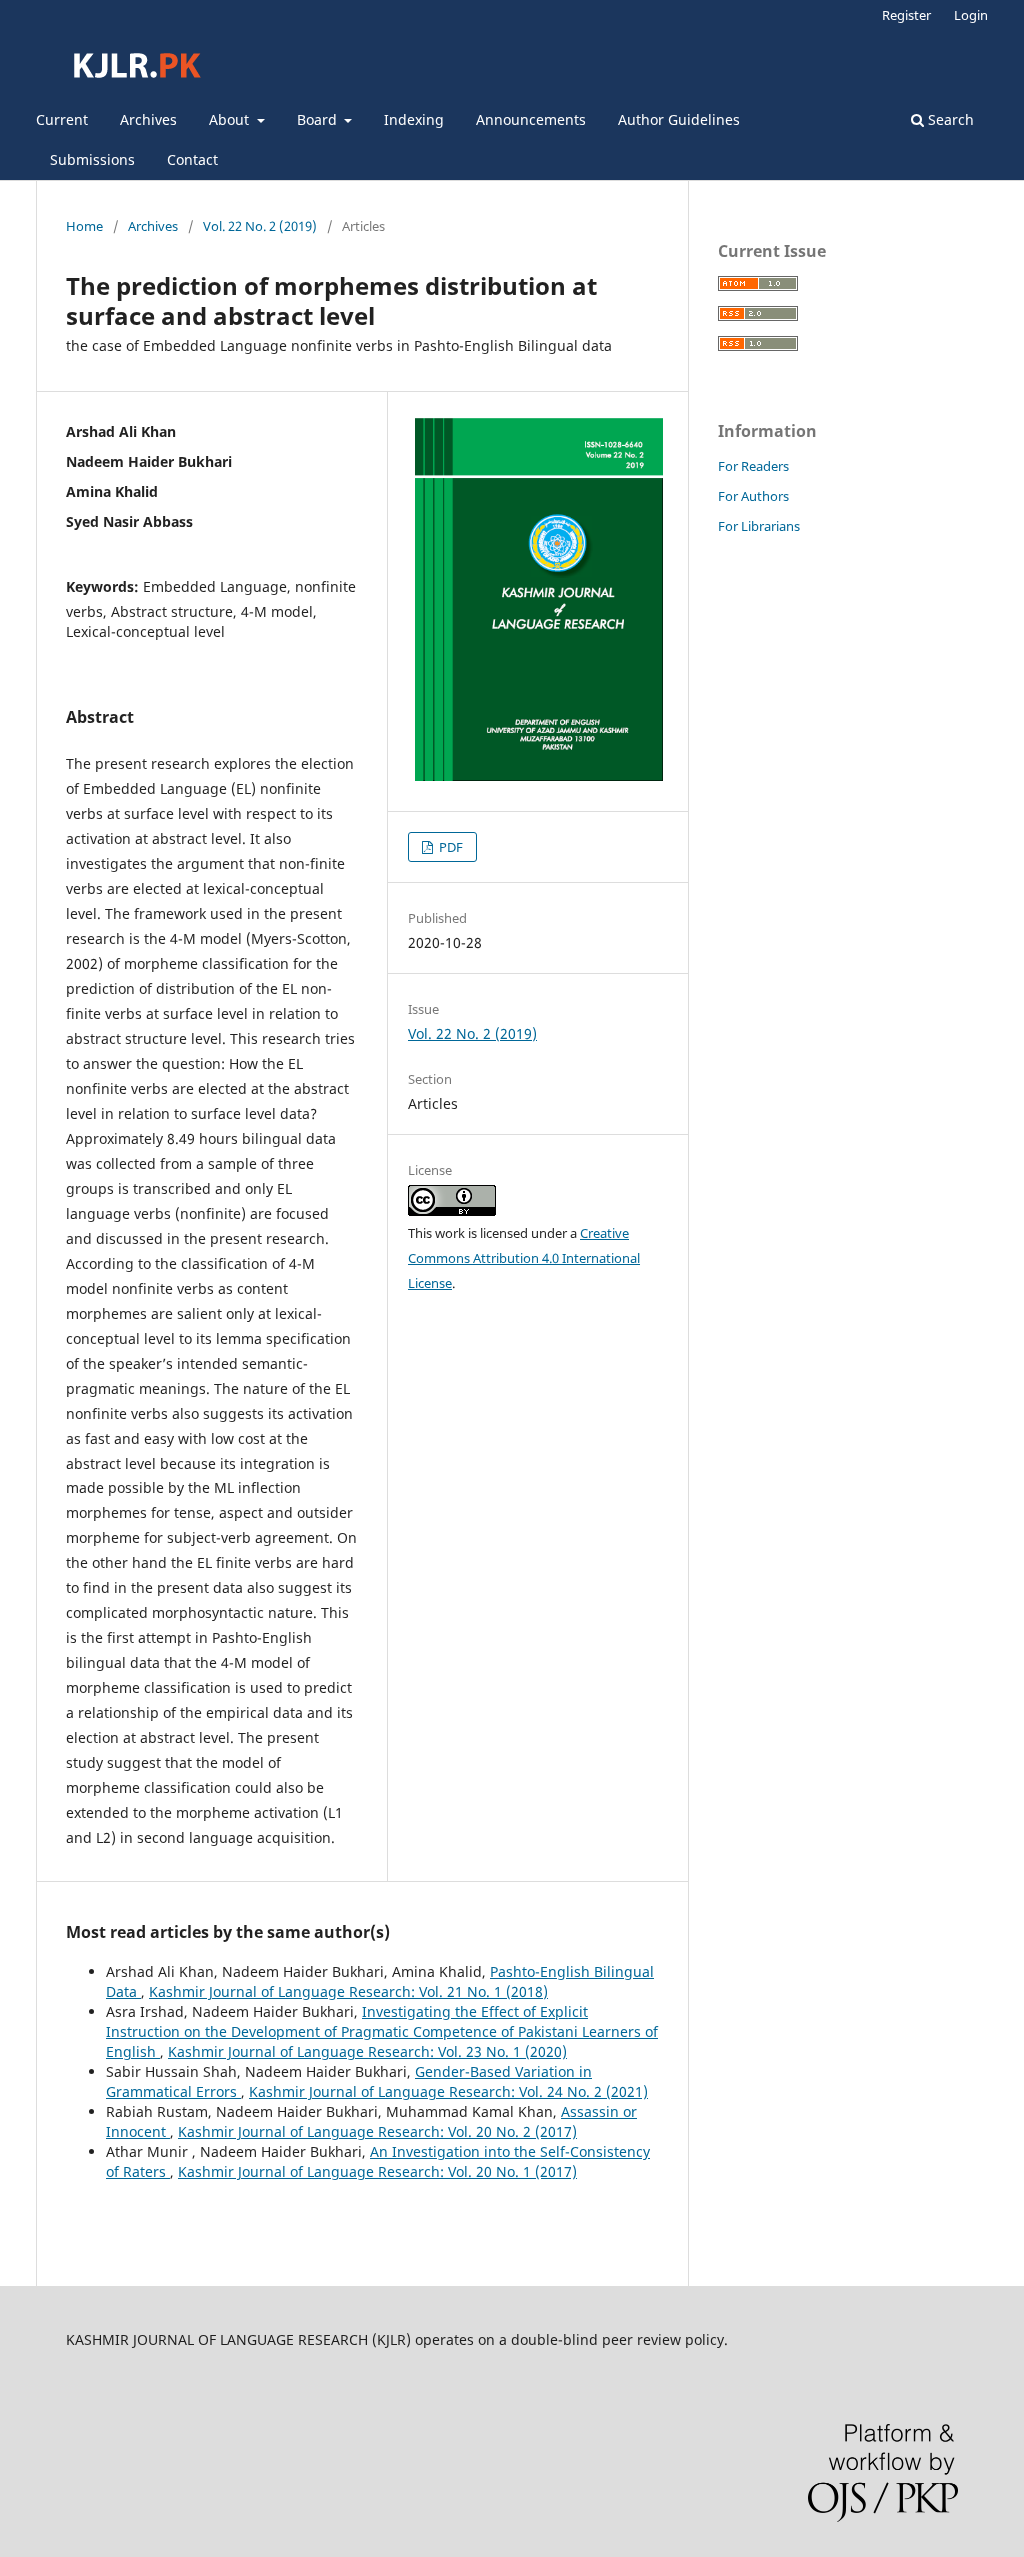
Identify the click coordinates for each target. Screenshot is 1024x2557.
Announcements (531, 119)
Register (906, 15)
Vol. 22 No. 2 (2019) (260, 226)
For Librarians (759, 526)
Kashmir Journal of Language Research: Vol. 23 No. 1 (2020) (367, 2051)
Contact (192, 159)
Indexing (414, 119)
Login (971, 15)
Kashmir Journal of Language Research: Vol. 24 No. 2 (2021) (448, 2091)
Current (62, 119)
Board (319, 119)
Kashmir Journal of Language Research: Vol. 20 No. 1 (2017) (377, 2171)
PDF (449, 847)
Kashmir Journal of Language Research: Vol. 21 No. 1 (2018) (348, 1991)
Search (949, 119)
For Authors (753, 496)
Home (84, 226)
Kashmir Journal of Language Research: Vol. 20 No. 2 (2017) (377, 2131)
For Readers (753, 466)
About (231, 119)
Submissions (92, 159)
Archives (148, 119)
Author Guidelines (679, 119)
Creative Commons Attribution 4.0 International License (524, 1258)
